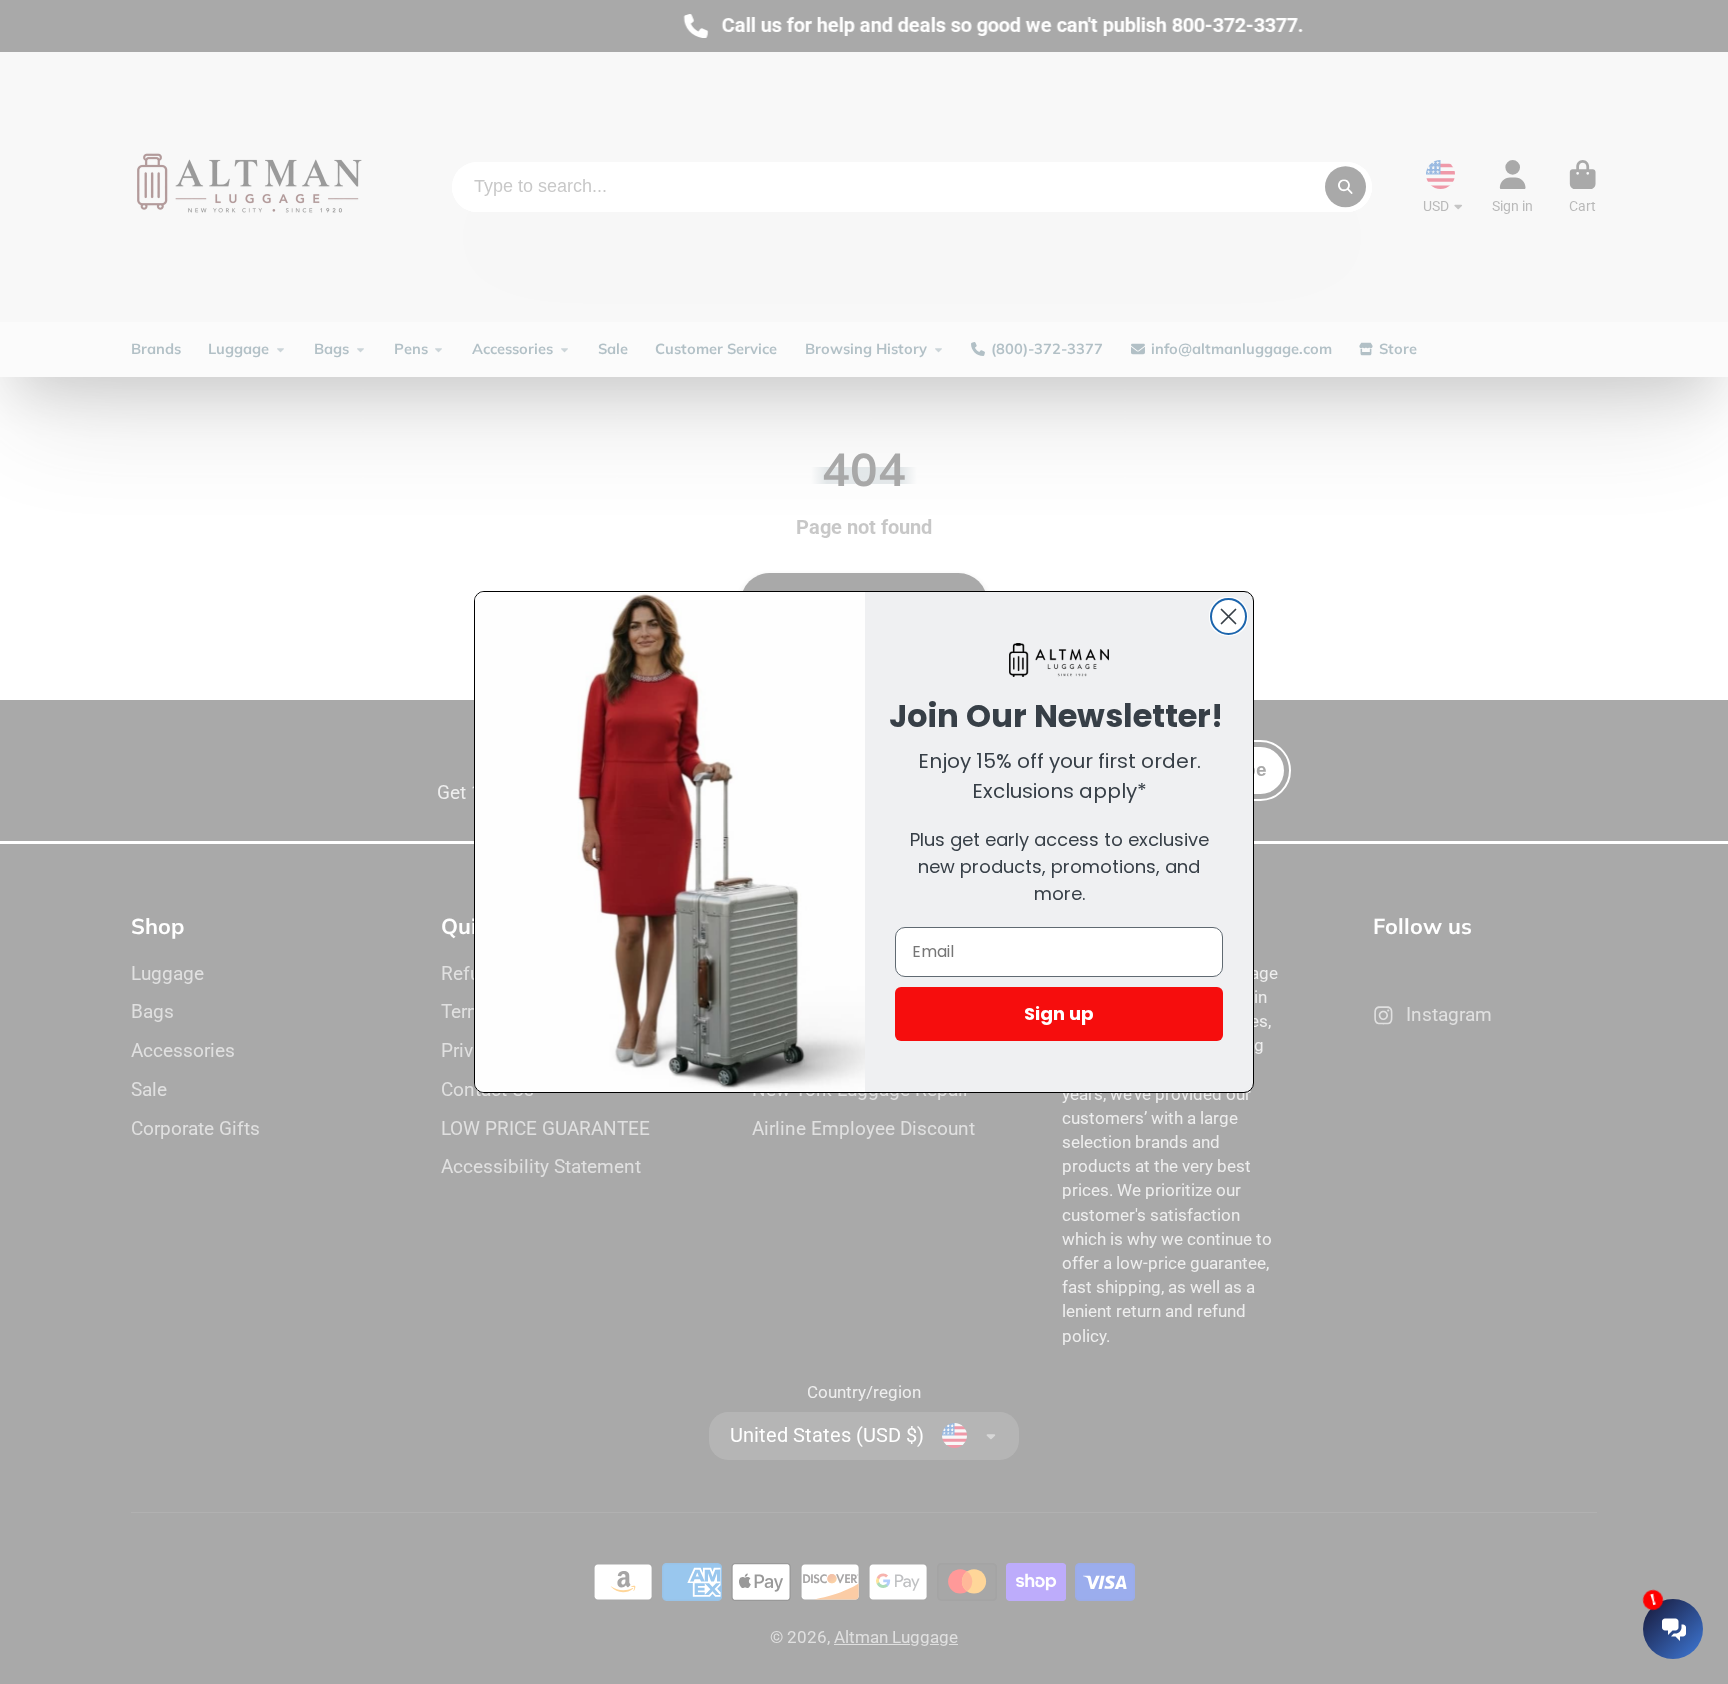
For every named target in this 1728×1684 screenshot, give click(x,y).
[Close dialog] (1228, 616)
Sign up (1059, 1013)
